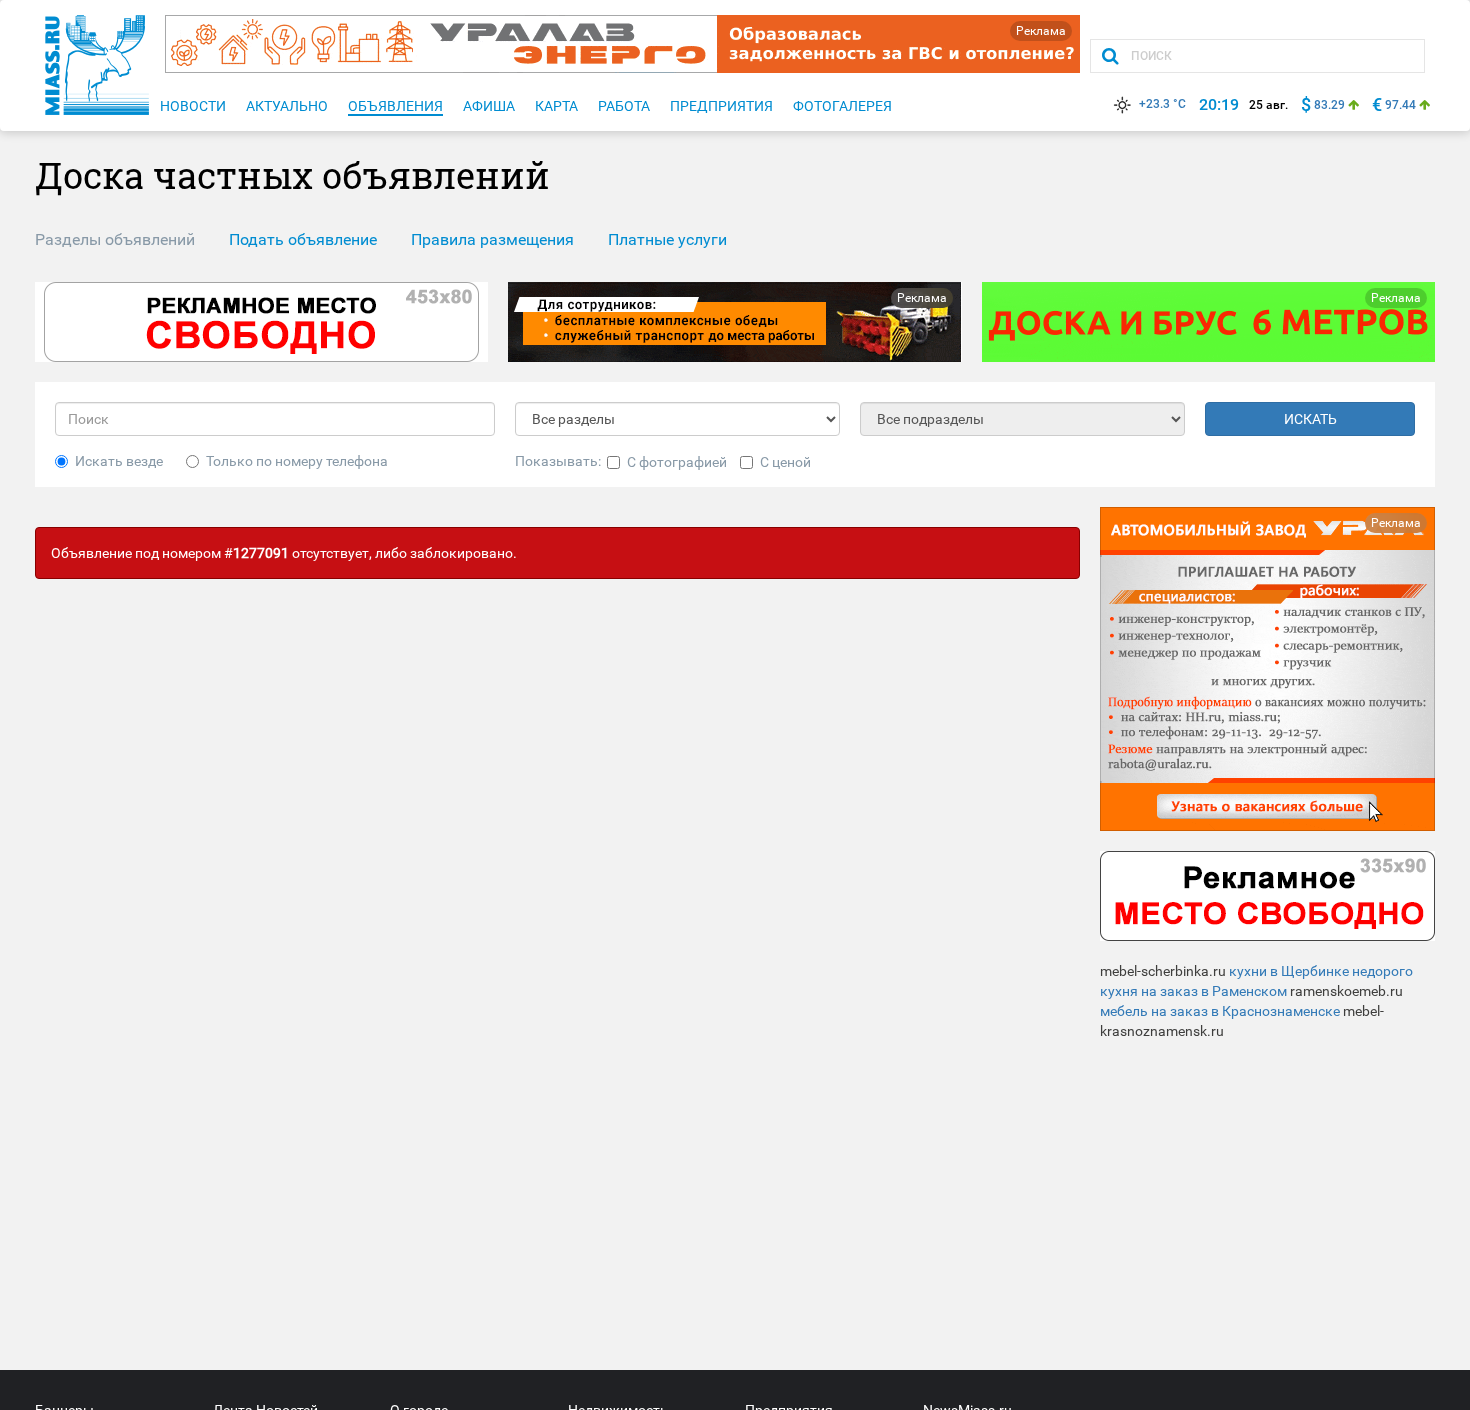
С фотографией (677, 462)
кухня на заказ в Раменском (1193, 991)
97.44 (1400, 105)
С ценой (785, 462)
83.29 (1329, 105)
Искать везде (119, 461)
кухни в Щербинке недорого (1321, 971)
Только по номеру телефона (297, 461)
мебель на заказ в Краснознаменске (1220, 1011)
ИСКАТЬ (1310, 419)
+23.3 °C (1162, 104)
